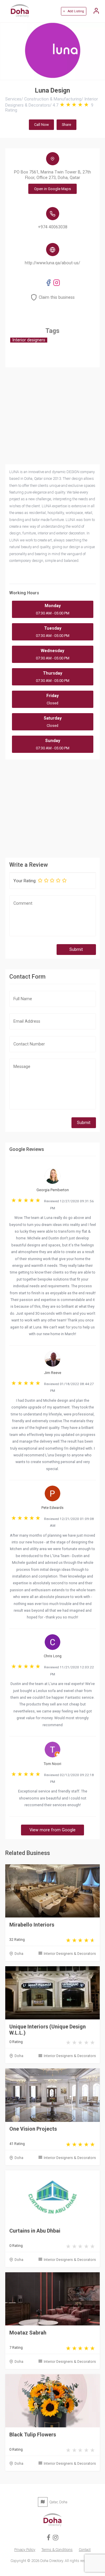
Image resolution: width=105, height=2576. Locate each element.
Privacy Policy (25, 2550)
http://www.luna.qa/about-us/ (52, 263)
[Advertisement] (52, 808)
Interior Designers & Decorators (70, 1954)
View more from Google (52, 1830)
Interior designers (29, 340)
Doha (19, 1954)
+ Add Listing (73, 11)
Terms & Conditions (57, 2550)
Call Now (41, 125)
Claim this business (57, 297)
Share (66, 125)
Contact (85, 2550)
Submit (76, 950)
